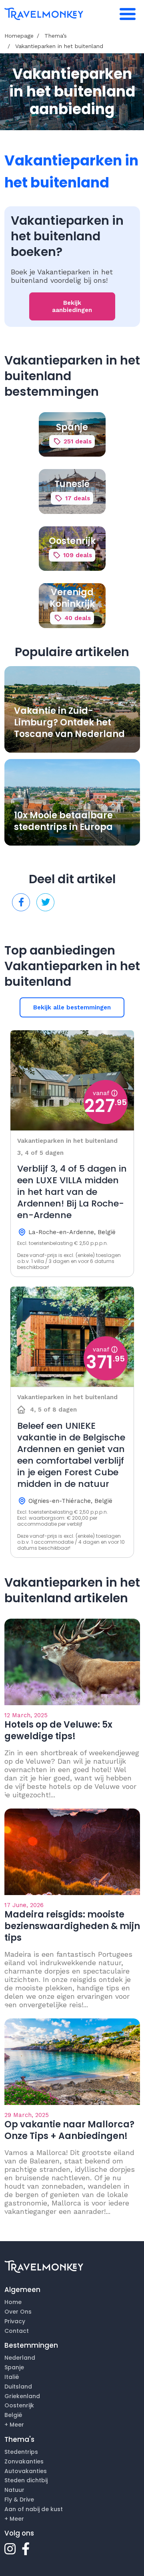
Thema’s (56, 36)
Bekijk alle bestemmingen (72, 1007)
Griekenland (22, 2396)
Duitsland (18, 2387)
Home (13, 2302)
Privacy (15, 2321)
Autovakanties (26, 2471)
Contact (17, 2331)
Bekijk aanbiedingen (72, 306)
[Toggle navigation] (128, 14)
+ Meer (14, 2425)
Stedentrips (21, 2452)
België (13, 2415)
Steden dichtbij (26, 2480)
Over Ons (18, 2312)
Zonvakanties (24, 2461)
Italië (12, 2377)
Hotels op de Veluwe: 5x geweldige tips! (58, 1730)
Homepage (19, 36)
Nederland (20, 2358)
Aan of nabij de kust (34, 2509)
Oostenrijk (19, 2405)
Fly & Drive (19, 2499)
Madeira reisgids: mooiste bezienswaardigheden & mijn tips (72, 1926)
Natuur (14, 2490)
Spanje (14, 2367)
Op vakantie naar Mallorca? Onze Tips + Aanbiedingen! (69, 2130)
